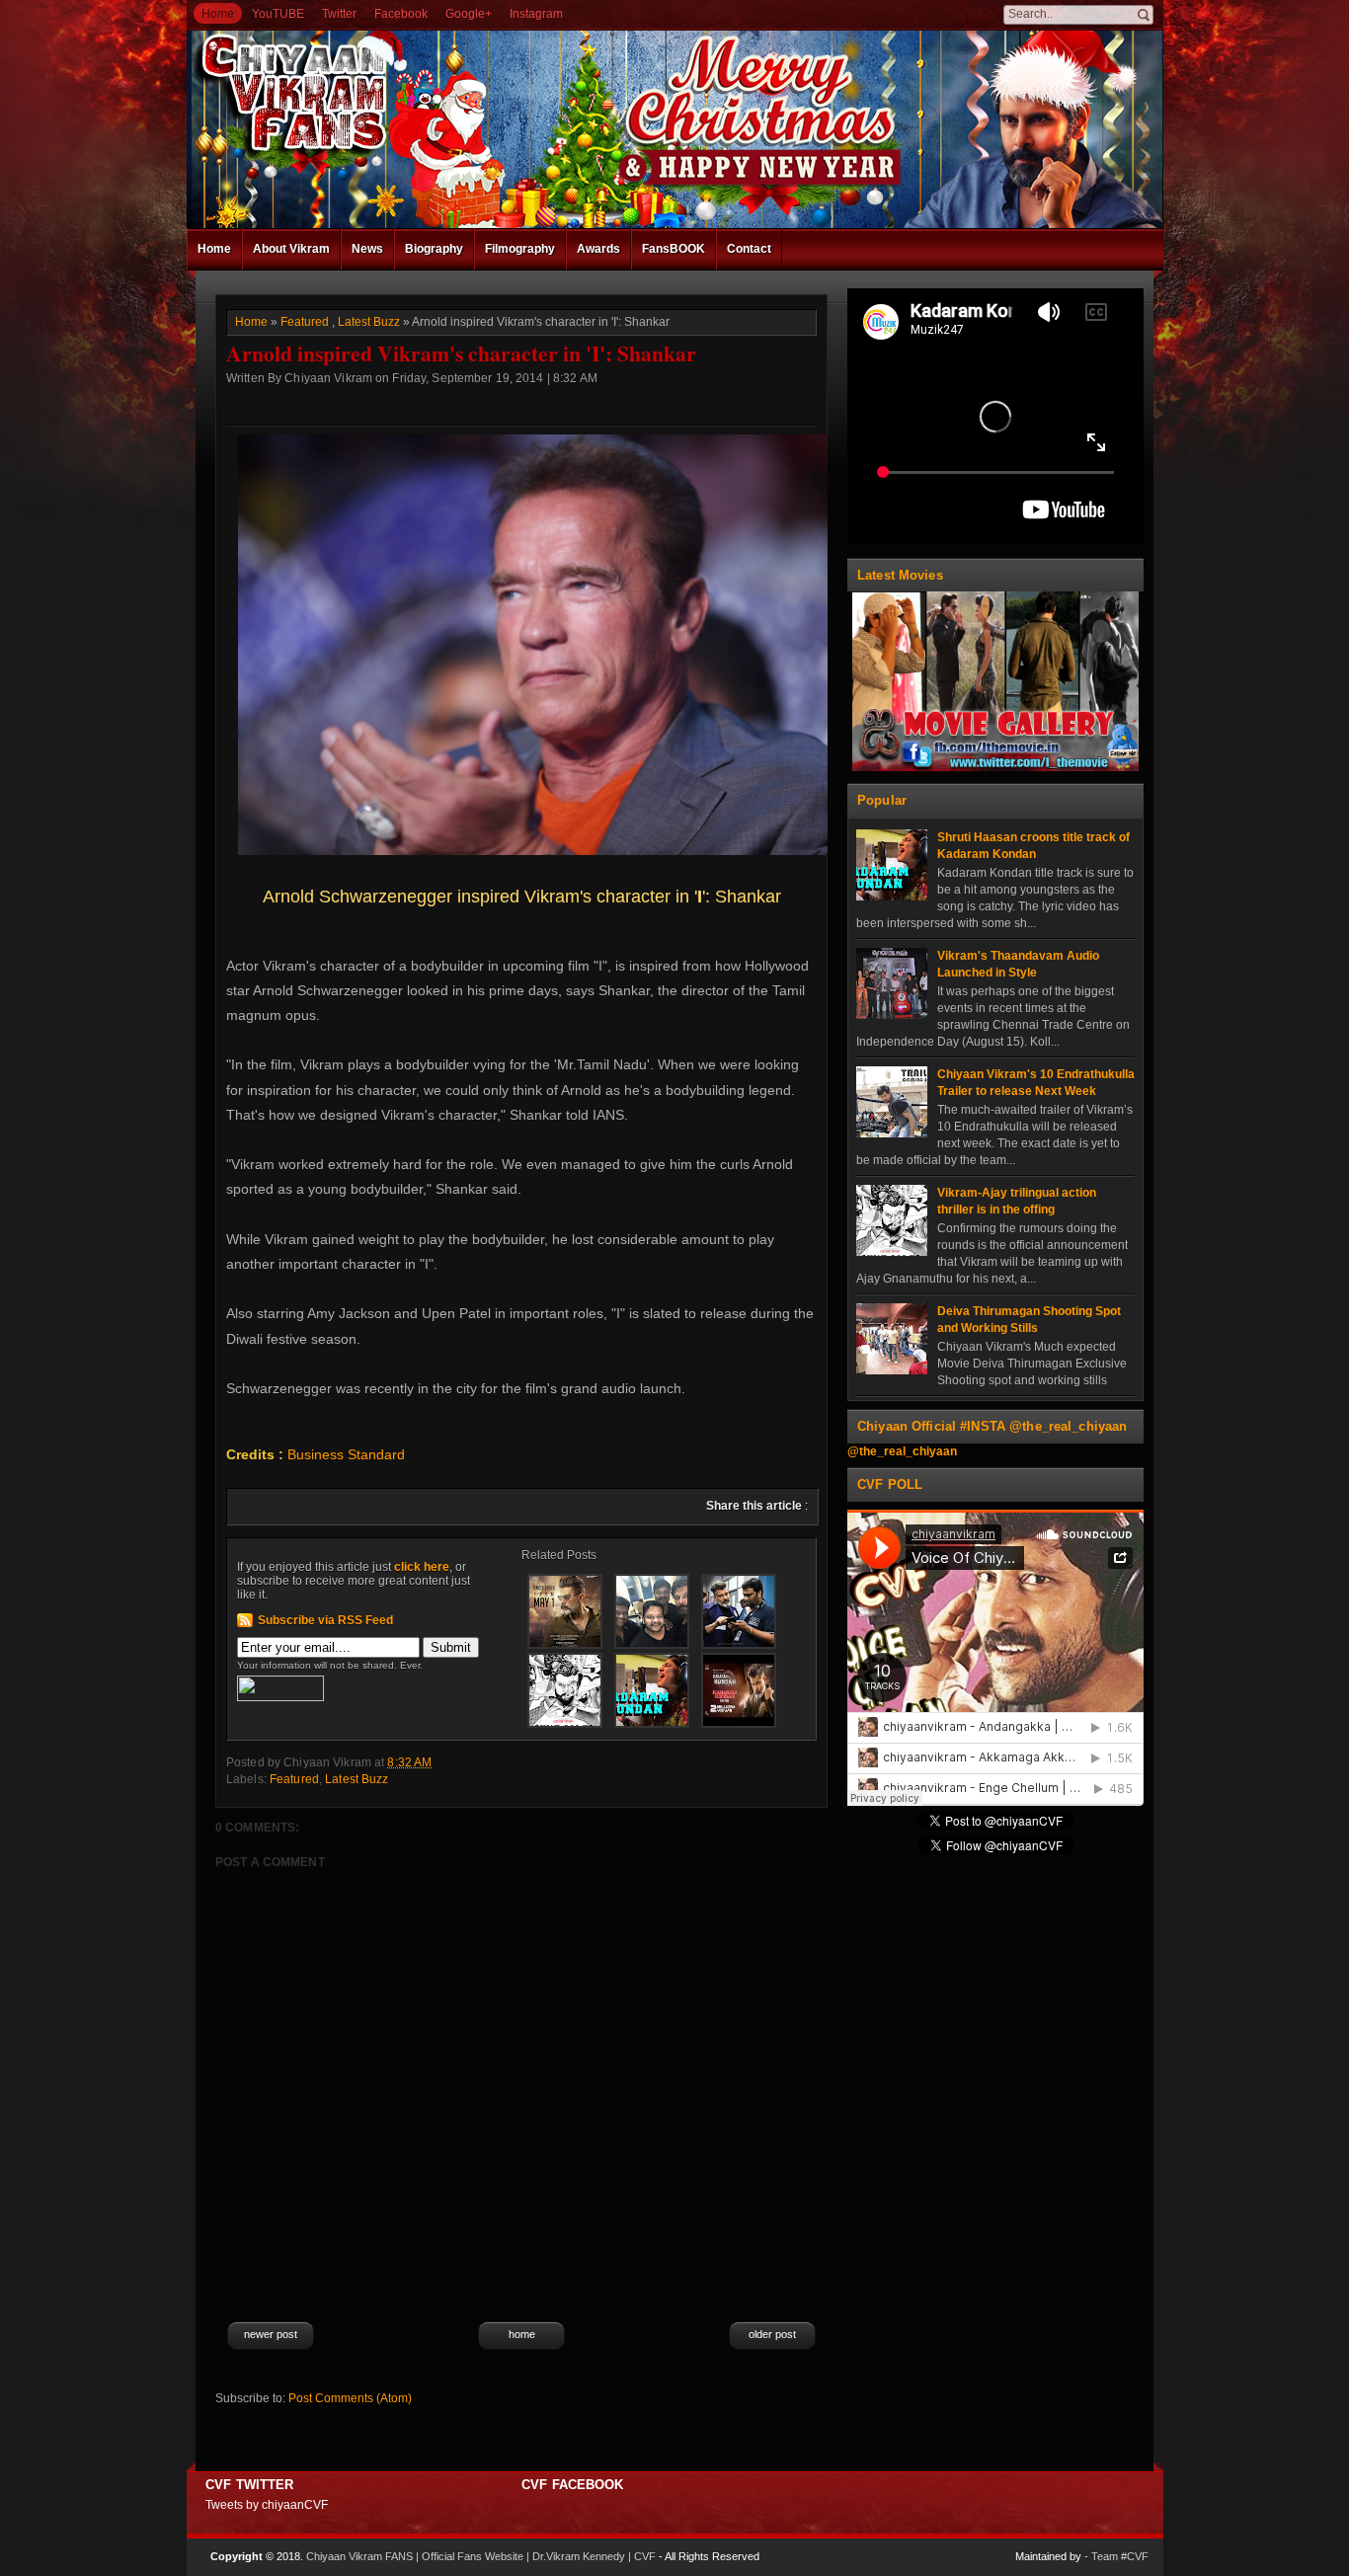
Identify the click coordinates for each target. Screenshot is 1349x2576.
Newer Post (271, 2334)
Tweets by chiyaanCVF (267, 2505)
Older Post (772, 2334)
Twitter (339, 14)
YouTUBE (278, 14)
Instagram (536, 14)
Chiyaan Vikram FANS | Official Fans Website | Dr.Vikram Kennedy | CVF (481, 2556)
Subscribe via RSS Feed (325, 1620)
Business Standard (346, 1454)
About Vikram (291, 249)
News (367, 249)
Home (218, 14)
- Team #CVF (1116, 2556)
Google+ (469, 14)
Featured (305, 322)
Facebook (401, 14)
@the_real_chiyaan (902, 1451)
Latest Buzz (369, 322)
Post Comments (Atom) (350, 2398)
